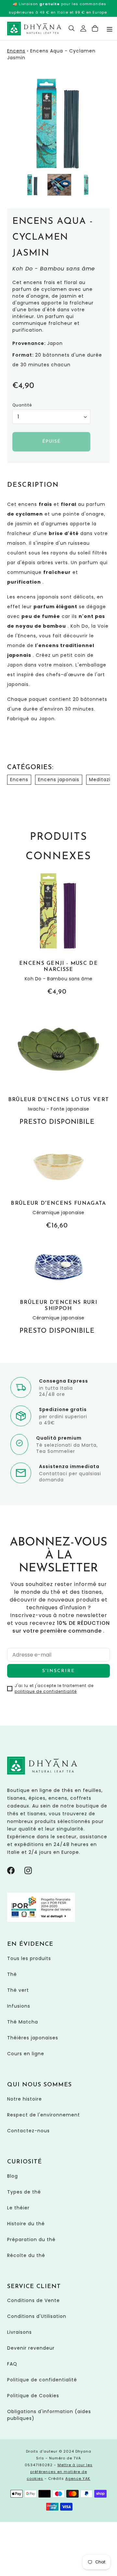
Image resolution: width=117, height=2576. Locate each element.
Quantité (22, 405)
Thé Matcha (23, 2022)
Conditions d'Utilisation (37, 2316)
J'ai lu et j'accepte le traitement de (54, 1688)
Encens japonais (59, 780)
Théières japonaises (33, 2038)
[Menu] (110, 29)
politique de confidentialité (46, 1691)
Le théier (18, 2208)
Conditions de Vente (33, 2300)
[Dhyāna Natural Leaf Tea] (34, 28)
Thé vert (18, 1990)
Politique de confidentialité (42, 2380)
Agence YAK (78, 2479)
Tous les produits (29, 1958)
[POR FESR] (41, 1920)
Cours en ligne (26, 2054)
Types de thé (24, 2192)
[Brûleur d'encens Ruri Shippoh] (58, 1289)
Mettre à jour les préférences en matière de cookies (60, 2472)
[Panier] (95, 28)
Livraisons (19, 2332)
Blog (13, 2176)
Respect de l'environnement (44, 2115)
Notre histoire (25, 2099)
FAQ (12, 2364)
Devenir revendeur (31, 2348)
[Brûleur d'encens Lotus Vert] (58, 1068)
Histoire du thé (26, 2224)
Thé (12, 1974)
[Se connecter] (84, 28)
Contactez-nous (28, 2131)
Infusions (19, 2006)
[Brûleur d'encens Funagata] (58, 1185)
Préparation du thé (31, 2240)
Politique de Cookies (33, 2396)
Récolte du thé (26, 2255)
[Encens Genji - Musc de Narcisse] (58, 934)
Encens (16, 51)
